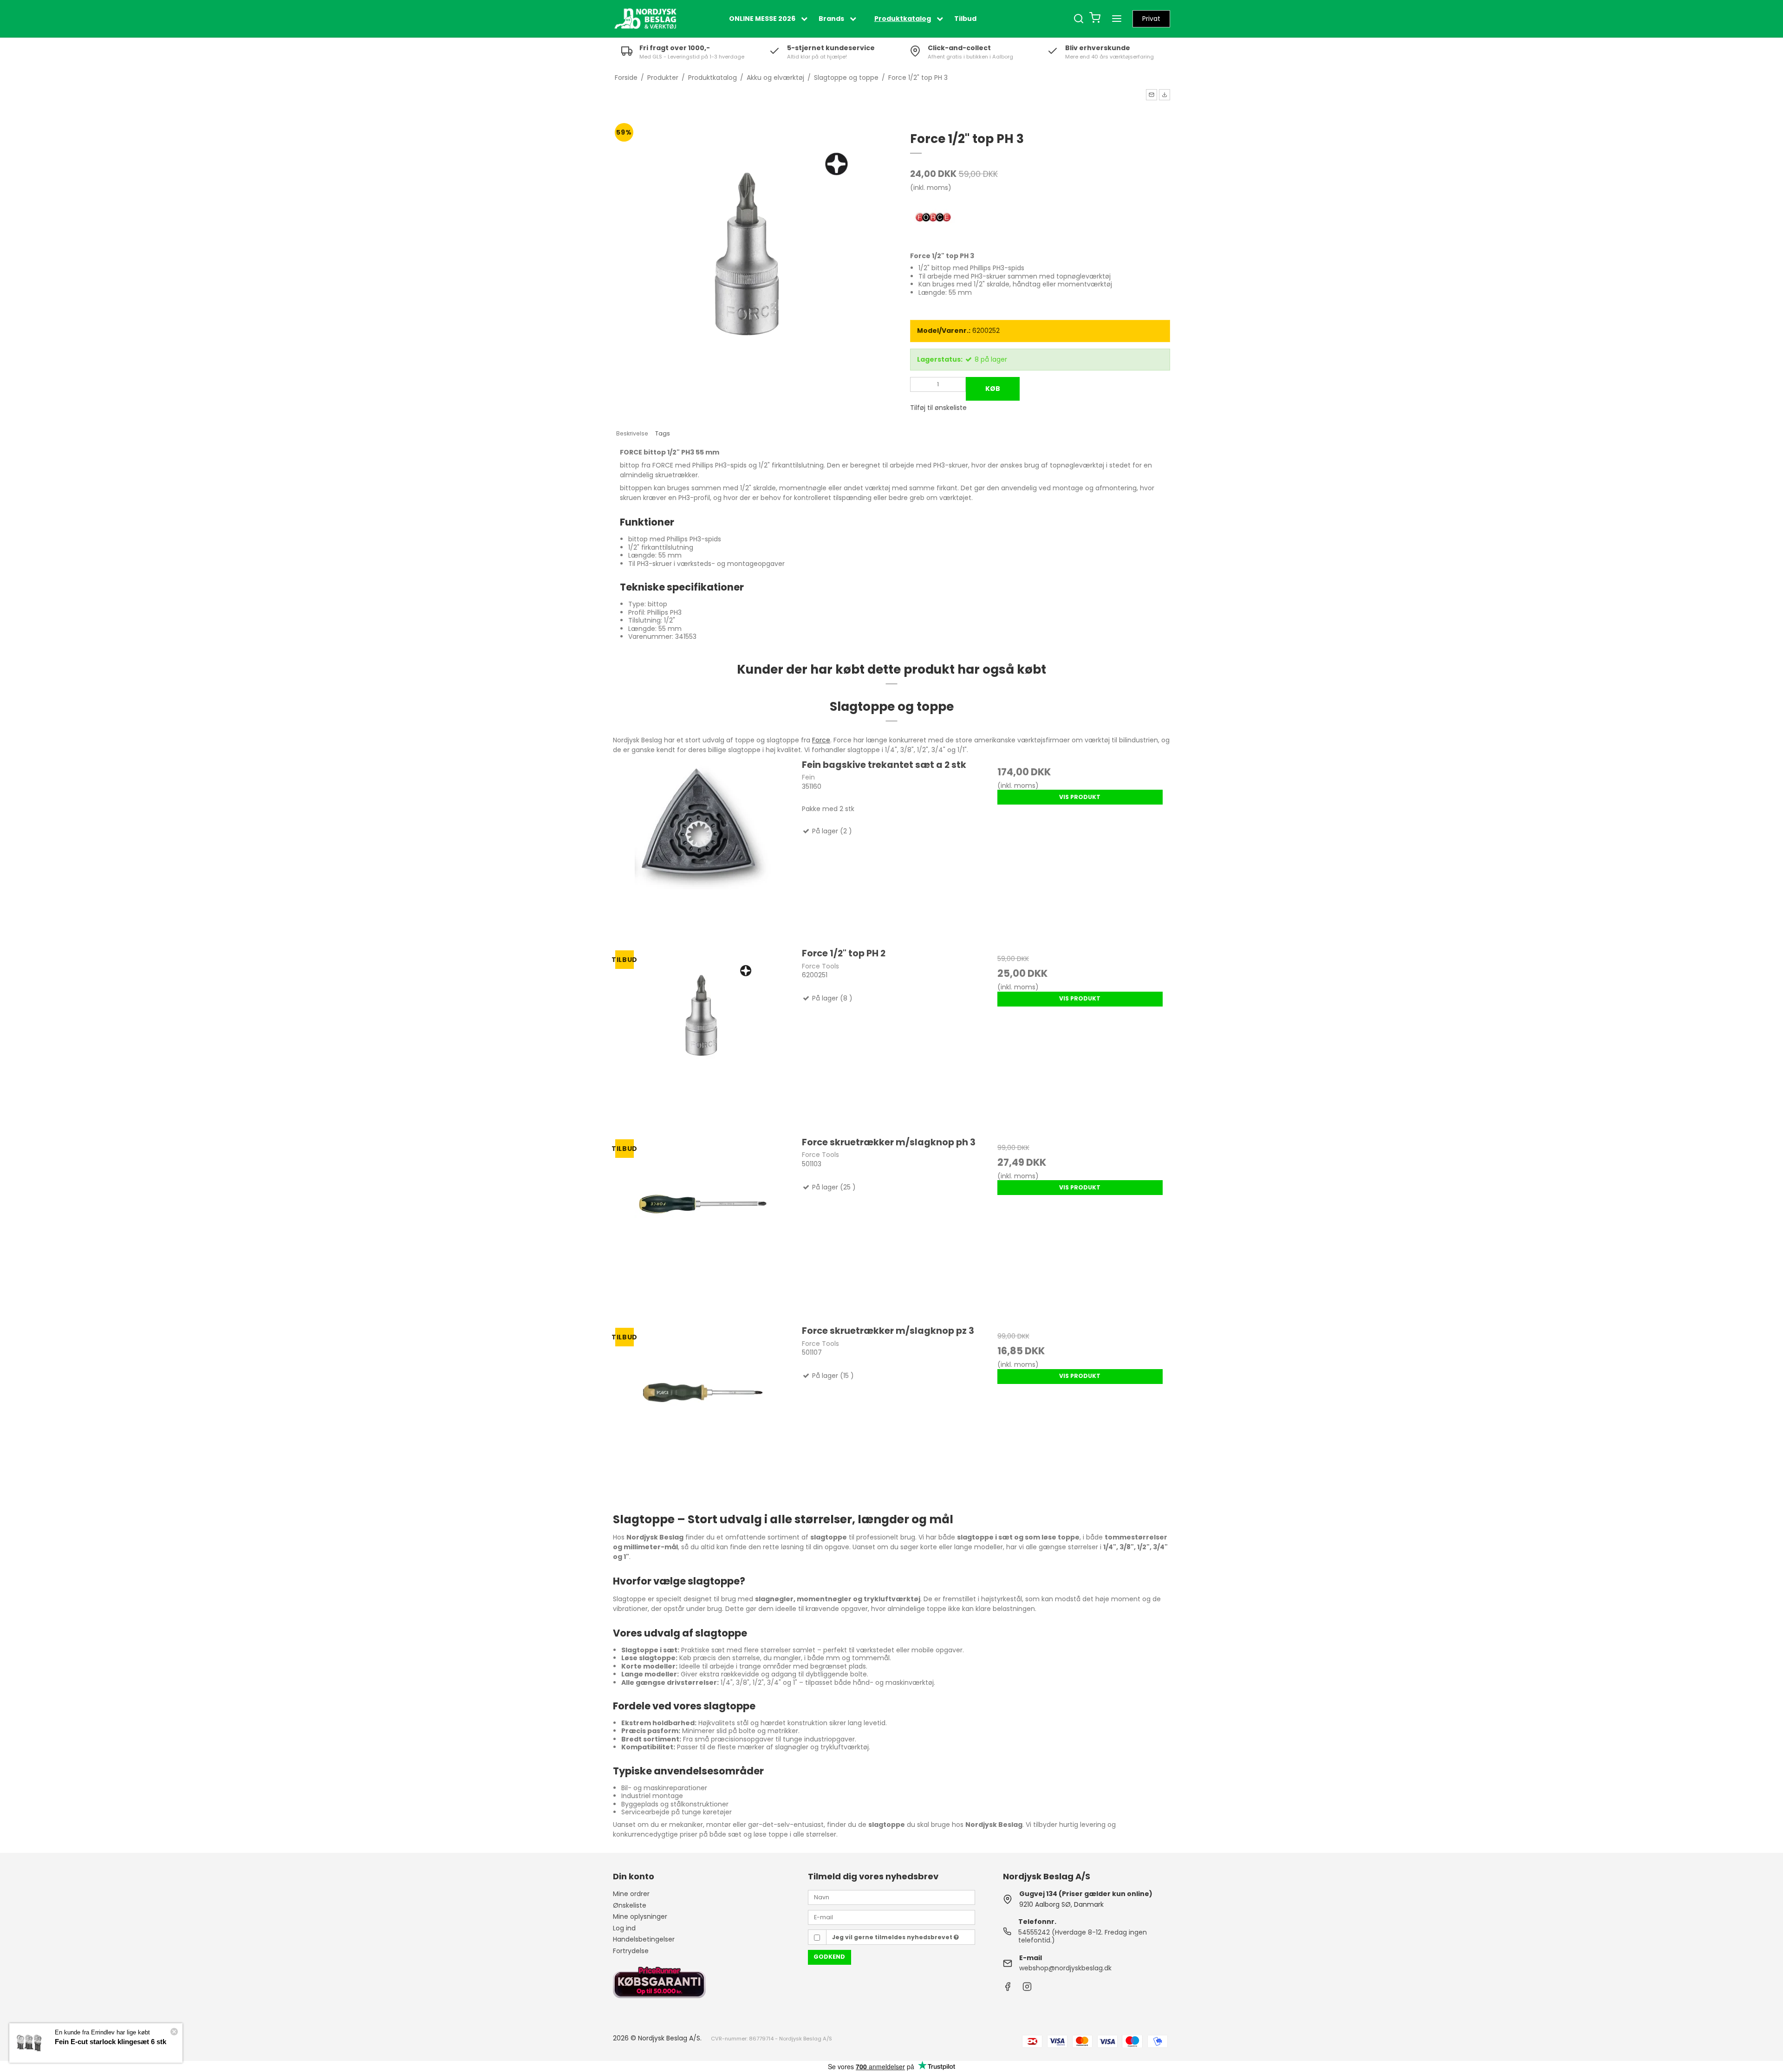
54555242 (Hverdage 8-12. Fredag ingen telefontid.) (1083, 1936)
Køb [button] (993, 389)
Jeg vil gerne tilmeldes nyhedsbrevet (893, 1937)
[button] (1152, 95)
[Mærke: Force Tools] (933, 218)
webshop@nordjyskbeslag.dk (1065, 1968)
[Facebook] (1008, 1989)
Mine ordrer (631, 1894)
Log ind (624, 1928)
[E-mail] (891, 1917)
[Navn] (891, 1897)
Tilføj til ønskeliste (938, 408)
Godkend (829, 1957)
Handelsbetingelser (644, 1939)
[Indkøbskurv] (1095, 19)
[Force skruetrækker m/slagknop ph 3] (703, 1226)
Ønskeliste (630, 1905)
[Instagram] (1027, 1989)
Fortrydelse (631, 1951)
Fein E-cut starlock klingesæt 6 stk (111, 2042)
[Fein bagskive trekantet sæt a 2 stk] (703, 848)
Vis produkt (1080, 797)
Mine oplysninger (640, 1916)
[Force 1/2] (703, 1037)
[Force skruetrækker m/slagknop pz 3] (703, 1414)
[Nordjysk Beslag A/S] (645, 19)
